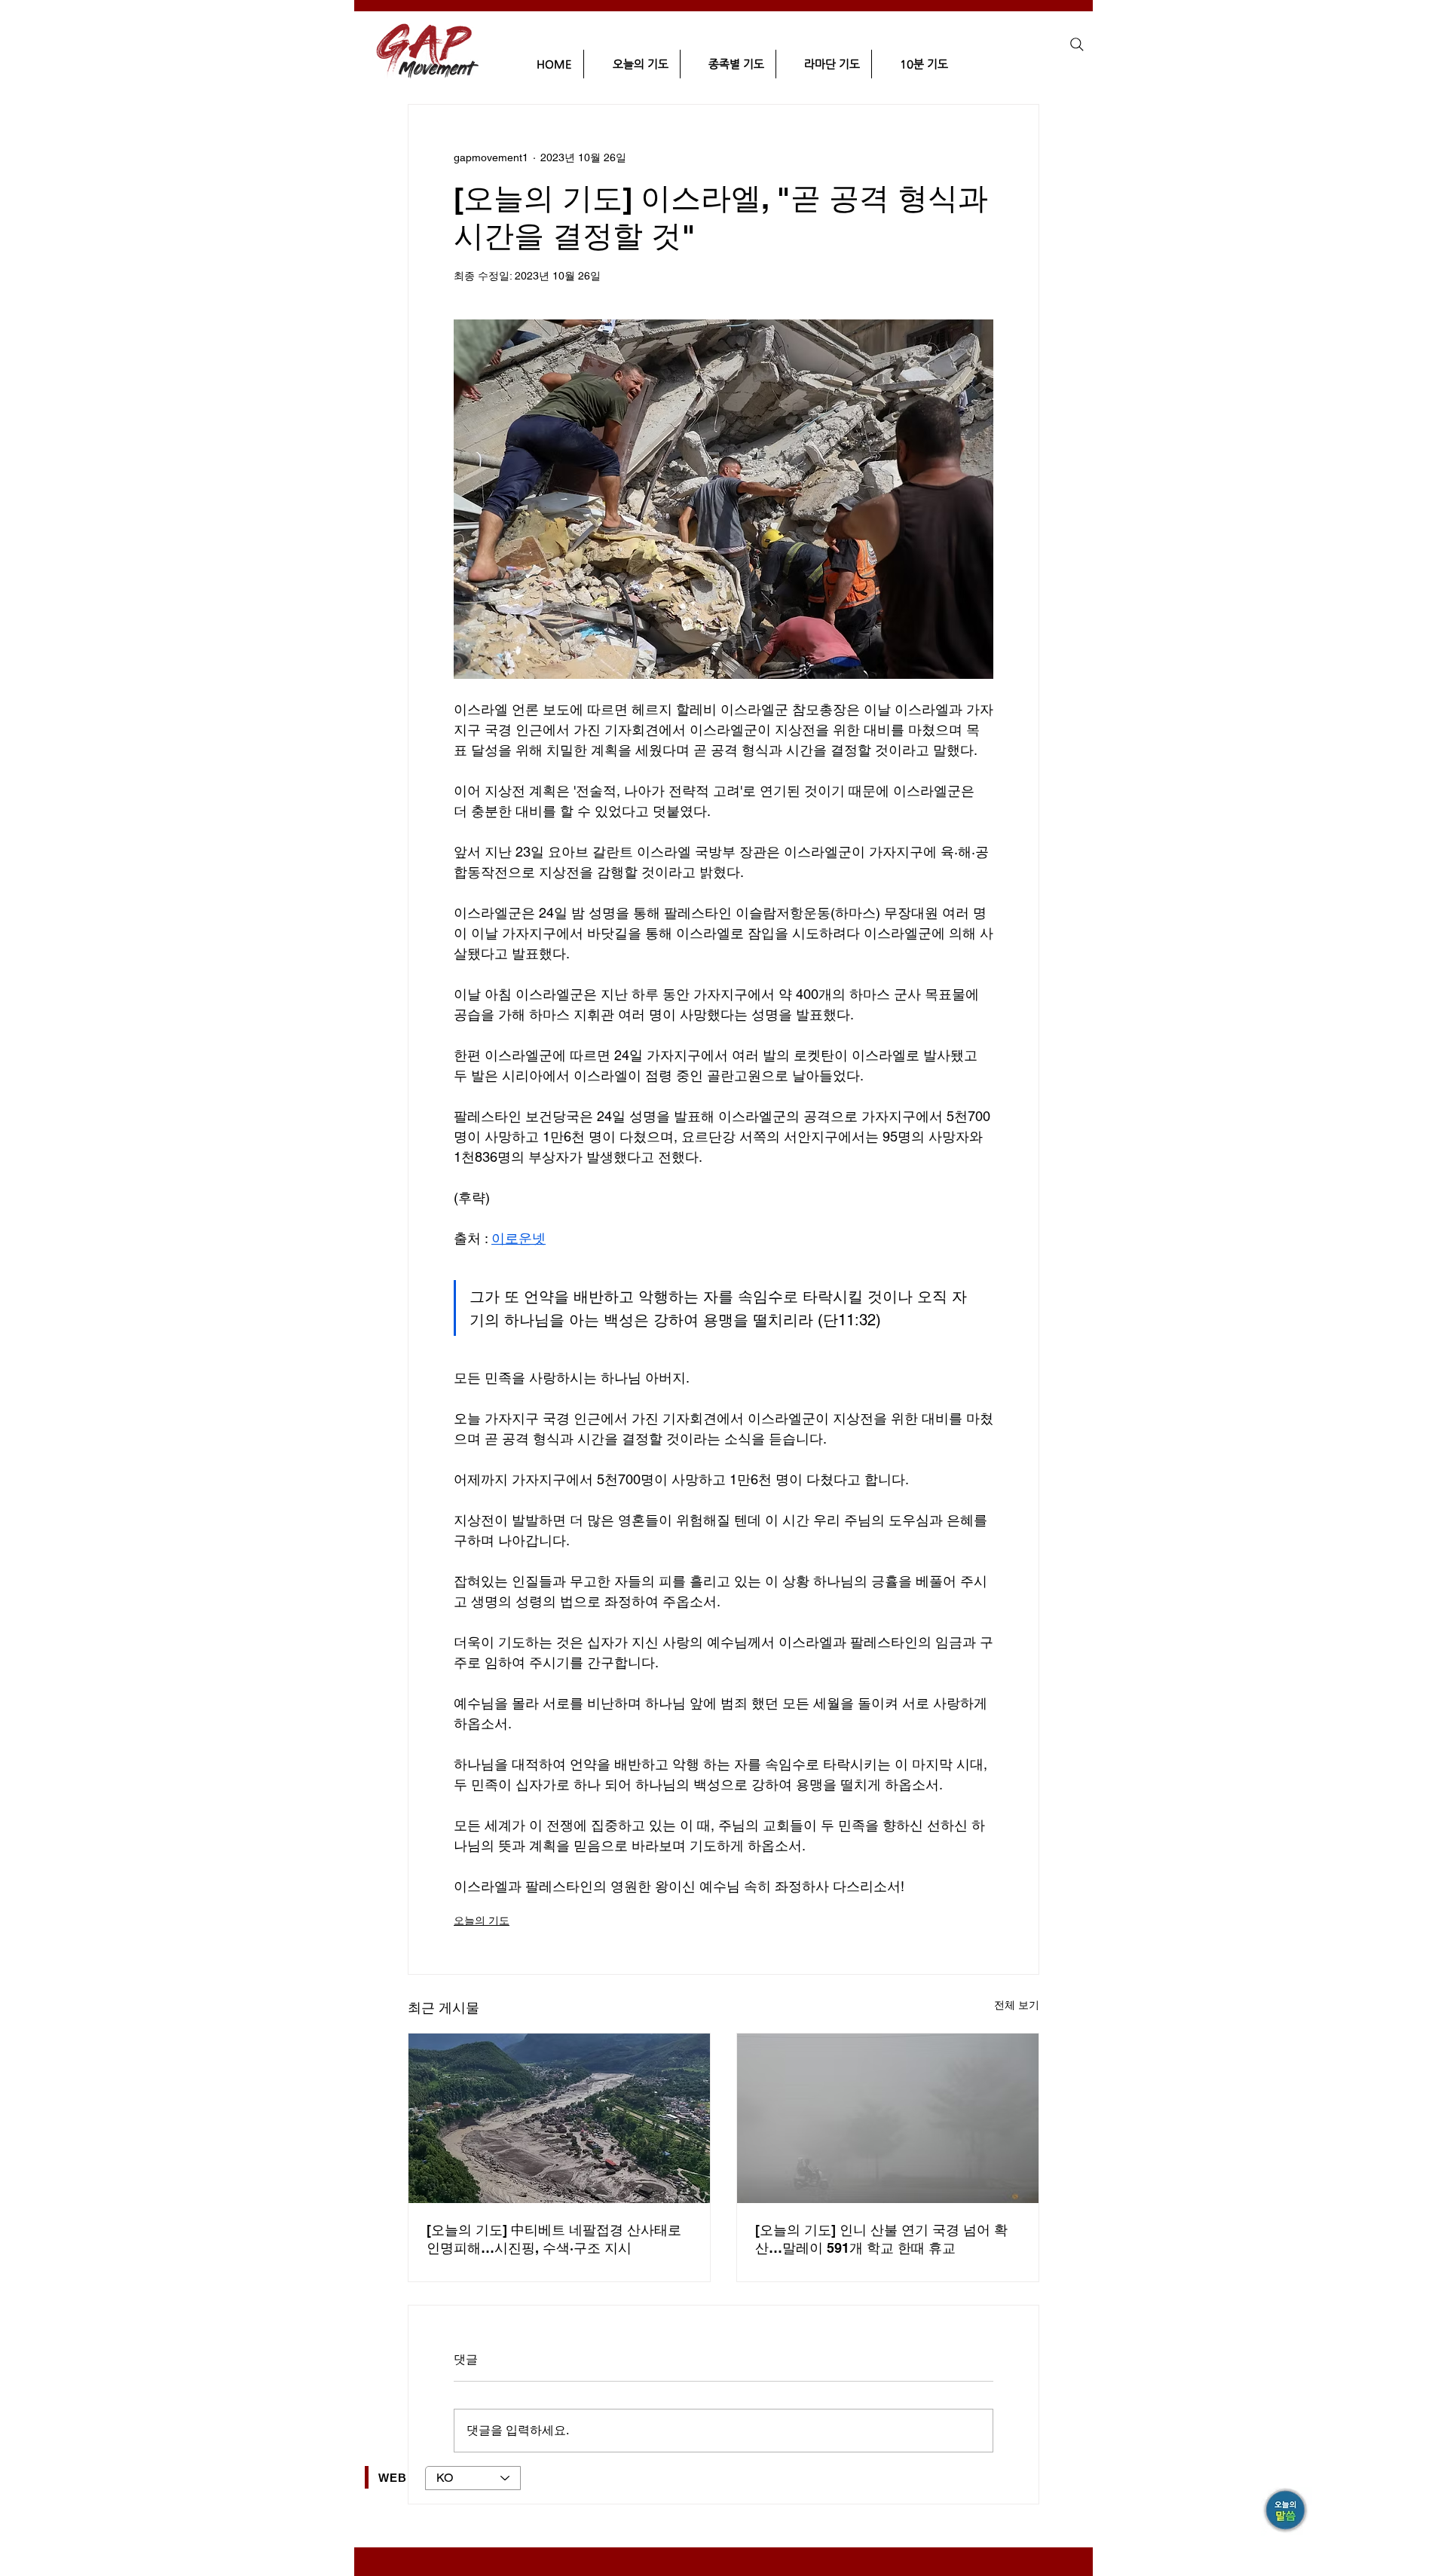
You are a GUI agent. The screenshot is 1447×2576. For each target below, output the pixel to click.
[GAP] (1286, 2512)
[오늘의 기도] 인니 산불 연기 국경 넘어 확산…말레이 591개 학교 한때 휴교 (881, 2239)
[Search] (1077, 44)
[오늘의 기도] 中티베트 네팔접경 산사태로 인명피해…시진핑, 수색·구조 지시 (554, 2239)
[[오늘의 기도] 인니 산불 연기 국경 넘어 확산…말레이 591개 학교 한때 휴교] (888, 2118)
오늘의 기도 (482, 1921)
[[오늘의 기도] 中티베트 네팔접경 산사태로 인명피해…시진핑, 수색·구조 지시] (559, 2118)
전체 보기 (1017, 2005)
